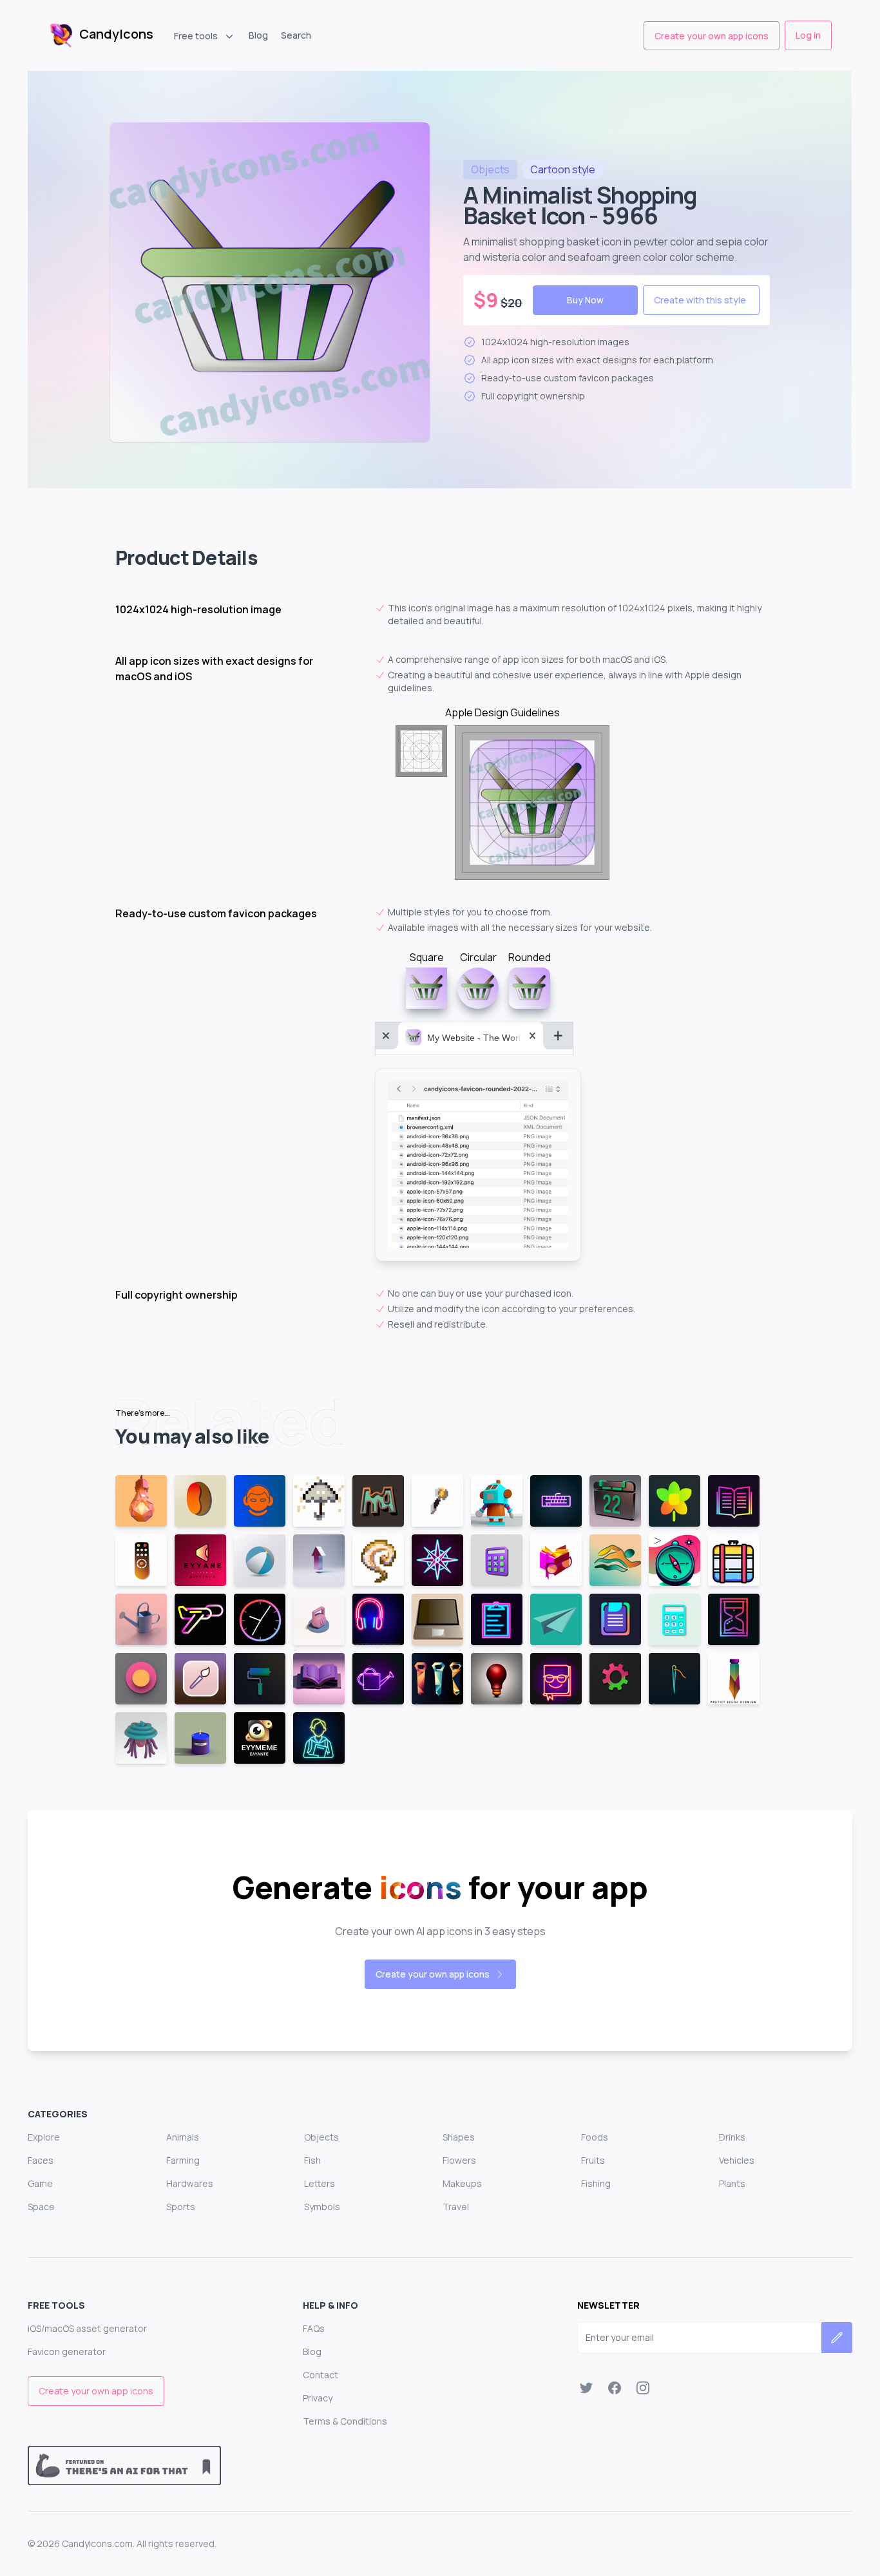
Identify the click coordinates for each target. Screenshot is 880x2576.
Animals (183, 2137)
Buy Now (585, 300)
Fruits (593, 2160)
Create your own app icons (712, 36)
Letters (320, 2183)
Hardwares (190, 2183)
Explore (44, 2137)
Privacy (318, 2398)
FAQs (314, 2328)
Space (41, 2207)
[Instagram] (643, 2388)
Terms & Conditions (345, 2421)
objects (490, 169)
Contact (320, 2375)
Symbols (322, 2207)
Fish (312, 2160)
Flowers (459, 2160)
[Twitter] (586, 2388)
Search (296, 35)
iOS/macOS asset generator (87, 2328)
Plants (732, 2183)
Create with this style (700, 300)
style (563, 169)
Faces (41, 2160)
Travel (456, 2207)
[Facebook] (615, 2388)
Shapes (459, 2137)
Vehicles (737, 2160)
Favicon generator (67, 2352)
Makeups (462, 2183)
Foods (595, 2137)
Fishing (596, 2183)
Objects (321, 2137)
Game (40, 2183)
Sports (181, 2207)
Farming (183, 2160)
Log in (808, 35)
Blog (258, 35)
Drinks (732, 2137)
